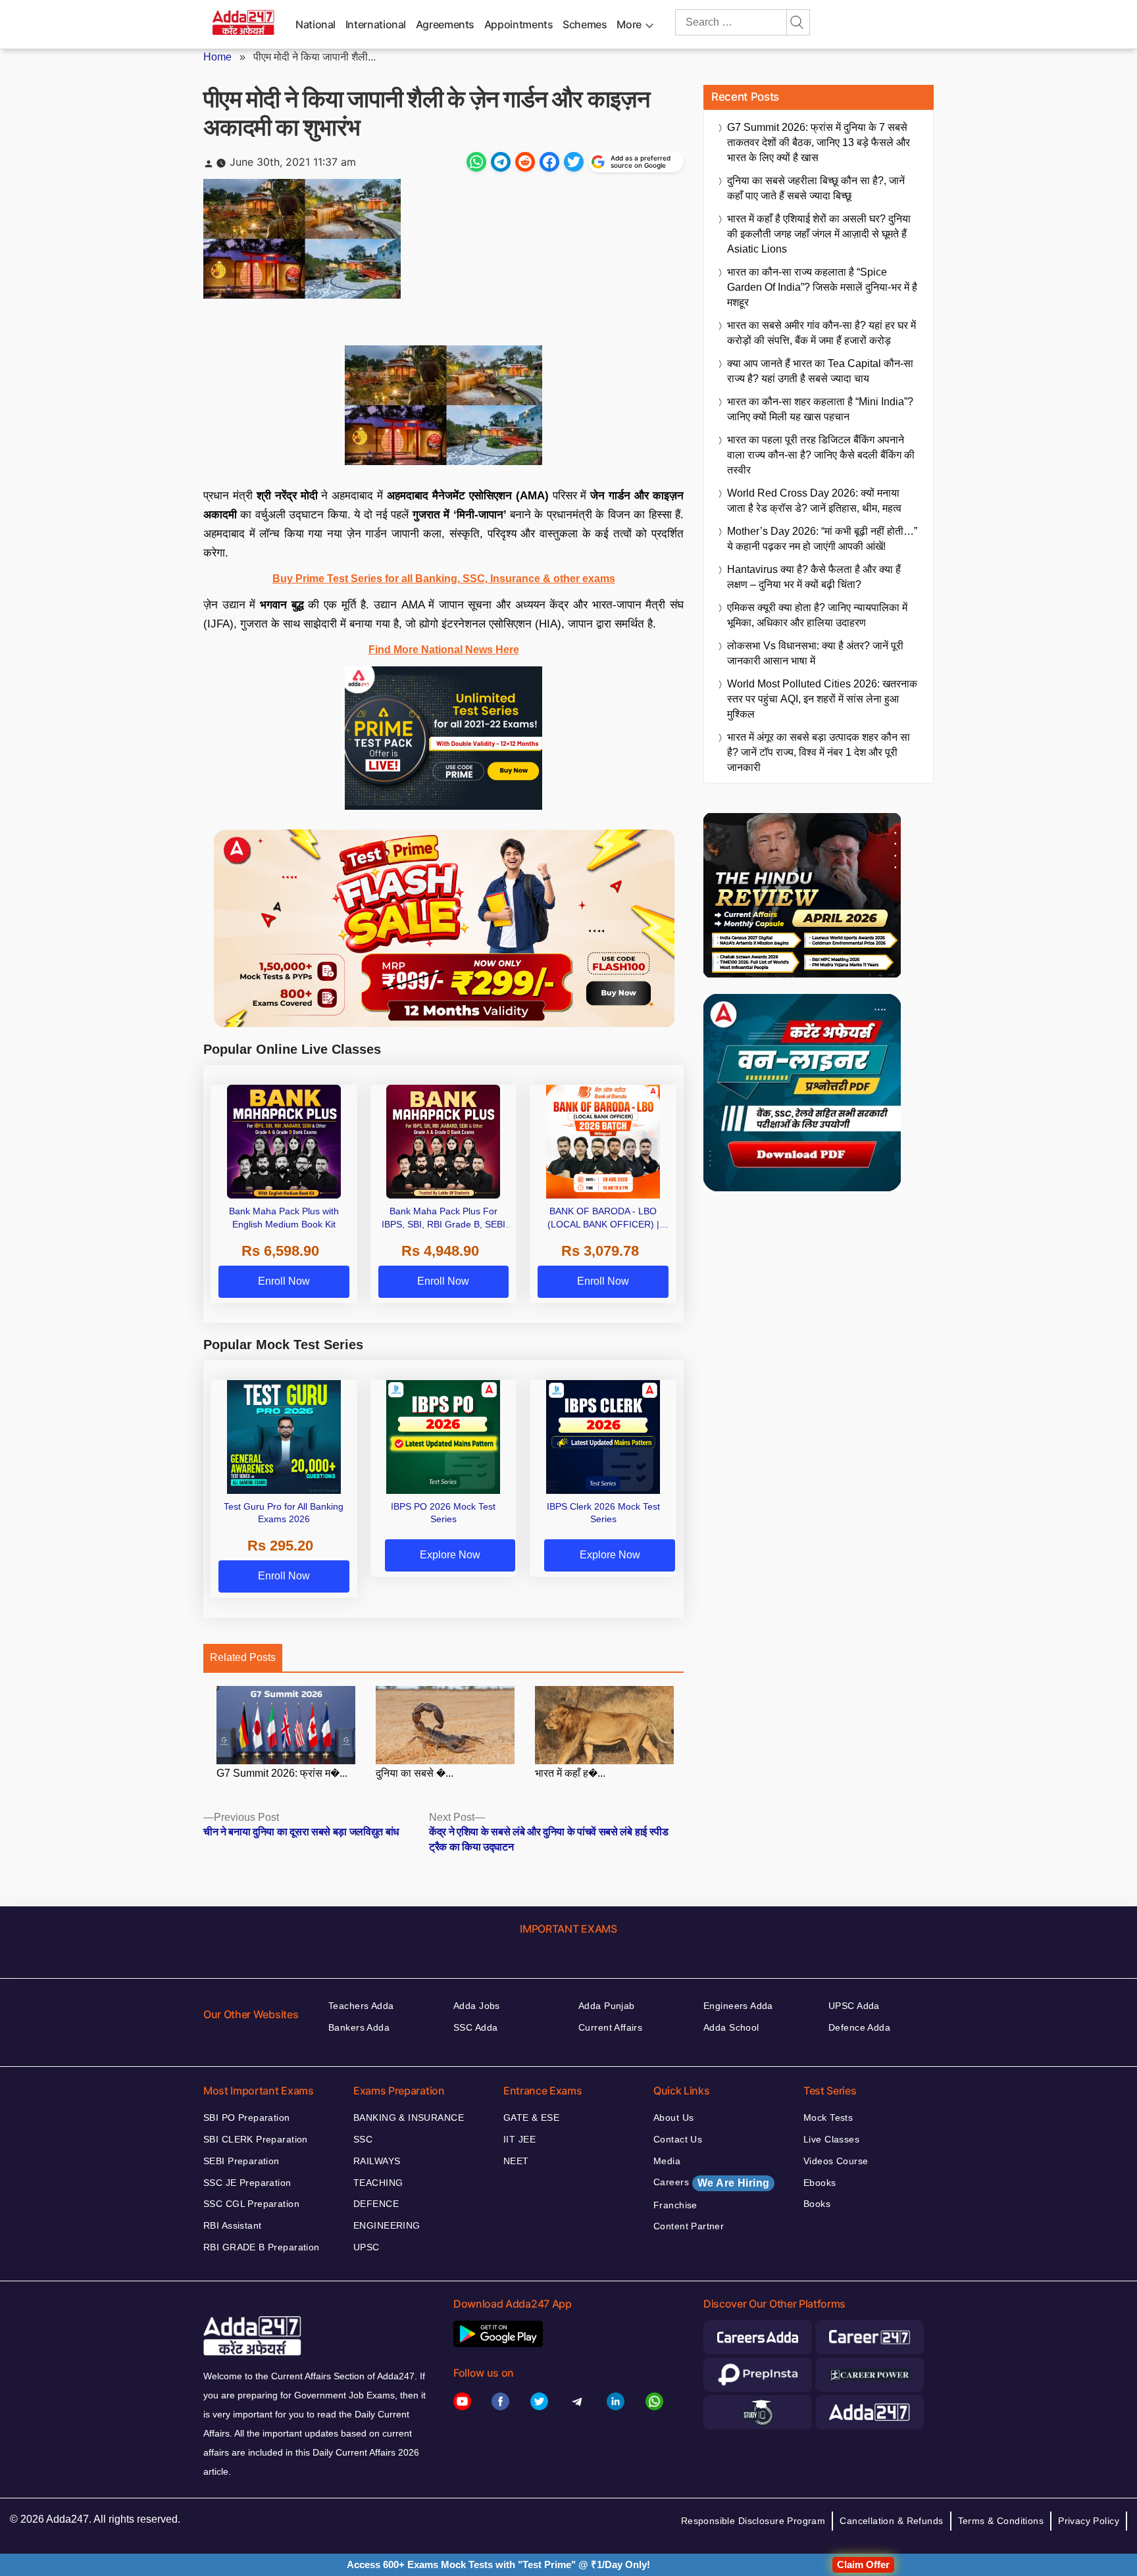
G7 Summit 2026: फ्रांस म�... (282, 1773)
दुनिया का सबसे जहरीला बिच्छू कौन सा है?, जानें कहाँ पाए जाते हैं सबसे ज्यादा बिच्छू (816, 188)
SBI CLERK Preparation (256, 2139)
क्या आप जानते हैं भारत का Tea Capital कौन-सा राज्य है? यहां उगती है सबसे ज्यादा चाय (820, 371)
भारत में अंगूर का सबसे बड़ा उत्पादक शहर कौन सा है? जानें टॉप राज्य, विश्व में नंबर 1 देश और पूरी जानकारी (819, 752)
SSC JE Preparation (247, 2183)
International (376, 24)
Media (667, 2161)
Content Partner (689, 2226)
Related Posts (243, 1657)
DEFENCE (376, 2204)
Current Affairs (610, 2027)
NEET (516, 2161)
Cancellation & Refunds (891, 2521)
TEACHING (378, 2183)
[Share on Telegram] (501, 162)
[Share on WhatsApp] (476, 162)
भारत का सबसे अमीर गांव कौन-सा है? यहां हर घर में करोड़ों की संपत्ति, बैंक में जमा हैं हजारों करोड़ (821, 333)
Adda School (731, 2027)
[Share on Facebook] (549, 162)
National (316, 24)
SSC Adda (475, 2027)
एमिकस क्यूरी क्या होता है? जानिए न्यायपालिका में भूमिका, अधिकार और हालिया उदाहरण (817, 615)
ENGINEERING (387, 2225)
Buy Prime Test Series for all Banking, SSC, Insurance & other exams (444, 579)
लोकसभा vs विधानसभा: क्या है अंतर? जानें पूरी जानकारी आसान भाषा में (815, 653)
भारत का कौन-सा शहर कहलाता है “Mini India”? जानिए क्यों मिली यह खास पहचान (820, 409)
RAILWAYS (377, 2161)
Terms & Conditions (1001, 2521)
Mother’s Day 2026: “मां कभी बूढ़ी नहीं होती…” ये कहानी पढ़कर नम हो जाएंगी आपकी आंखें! (822, 539)
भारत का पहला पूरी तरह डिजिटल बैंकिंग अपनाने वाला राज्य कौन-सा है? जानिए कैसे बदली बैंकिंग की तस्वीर (821, 455)
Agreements (445, 24)
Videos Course (836, 2161)
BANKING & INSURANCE (409, 2118)
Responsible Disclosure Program (753, 2521)
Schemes (585, 24)
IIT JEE (519, 2139)
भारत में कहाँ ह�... (570, 1773)
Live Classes (831, 2139)
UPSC (366, 2247)
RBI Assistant (232, 2225)
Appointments (519, 24)
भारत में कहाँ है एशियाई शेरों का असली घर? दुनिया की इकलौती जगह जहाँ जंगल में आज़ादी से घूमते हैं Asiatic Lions (819, 234)
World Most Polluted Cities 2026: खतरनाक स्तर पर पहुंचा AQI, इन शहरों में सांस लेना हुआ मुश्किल (822, 699)
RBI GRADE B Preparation (262, 2247)
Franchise (675, 2205)
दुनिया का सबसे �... (415, 1773)
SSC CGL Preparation (251, 2204)
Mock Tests (828, 2118)
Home (217, 57)
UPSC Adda (854, 2006)
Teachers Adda (361, 2006)
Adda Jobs (477, 2006)
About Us (673, 2118)
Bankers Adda (359, 2027)
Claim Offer (863, 2564)
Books (817, 2204)
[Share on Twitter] (574, 162)
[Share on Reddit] (525, 162)
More (629, 24)
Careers (711, 2183)
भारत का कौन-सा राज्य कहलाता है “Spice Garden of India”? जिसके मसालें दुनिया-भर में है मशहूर (822, 287)
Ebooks (820, 2183)
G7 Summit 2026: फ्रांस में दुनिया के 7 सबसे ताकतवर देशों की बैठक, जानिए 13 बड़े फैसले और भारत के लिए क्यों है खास (819, 142)
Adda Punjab (607, 2006)
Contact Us (678, 2139)
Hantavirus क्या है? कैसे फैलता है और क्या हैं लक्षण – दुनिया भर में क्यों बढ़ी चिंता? (814, 577)
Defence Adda (859, 2027)
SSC (363, 2139)
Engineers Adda (738, 2006)
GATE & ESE (531, 2118)
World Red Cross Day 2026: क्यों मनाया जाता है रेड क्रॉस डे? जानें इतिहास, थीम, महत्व (814, 501)
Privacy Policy (1089, 2521)
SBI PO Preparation (247, 2118)
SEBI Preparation (241, 2161)
